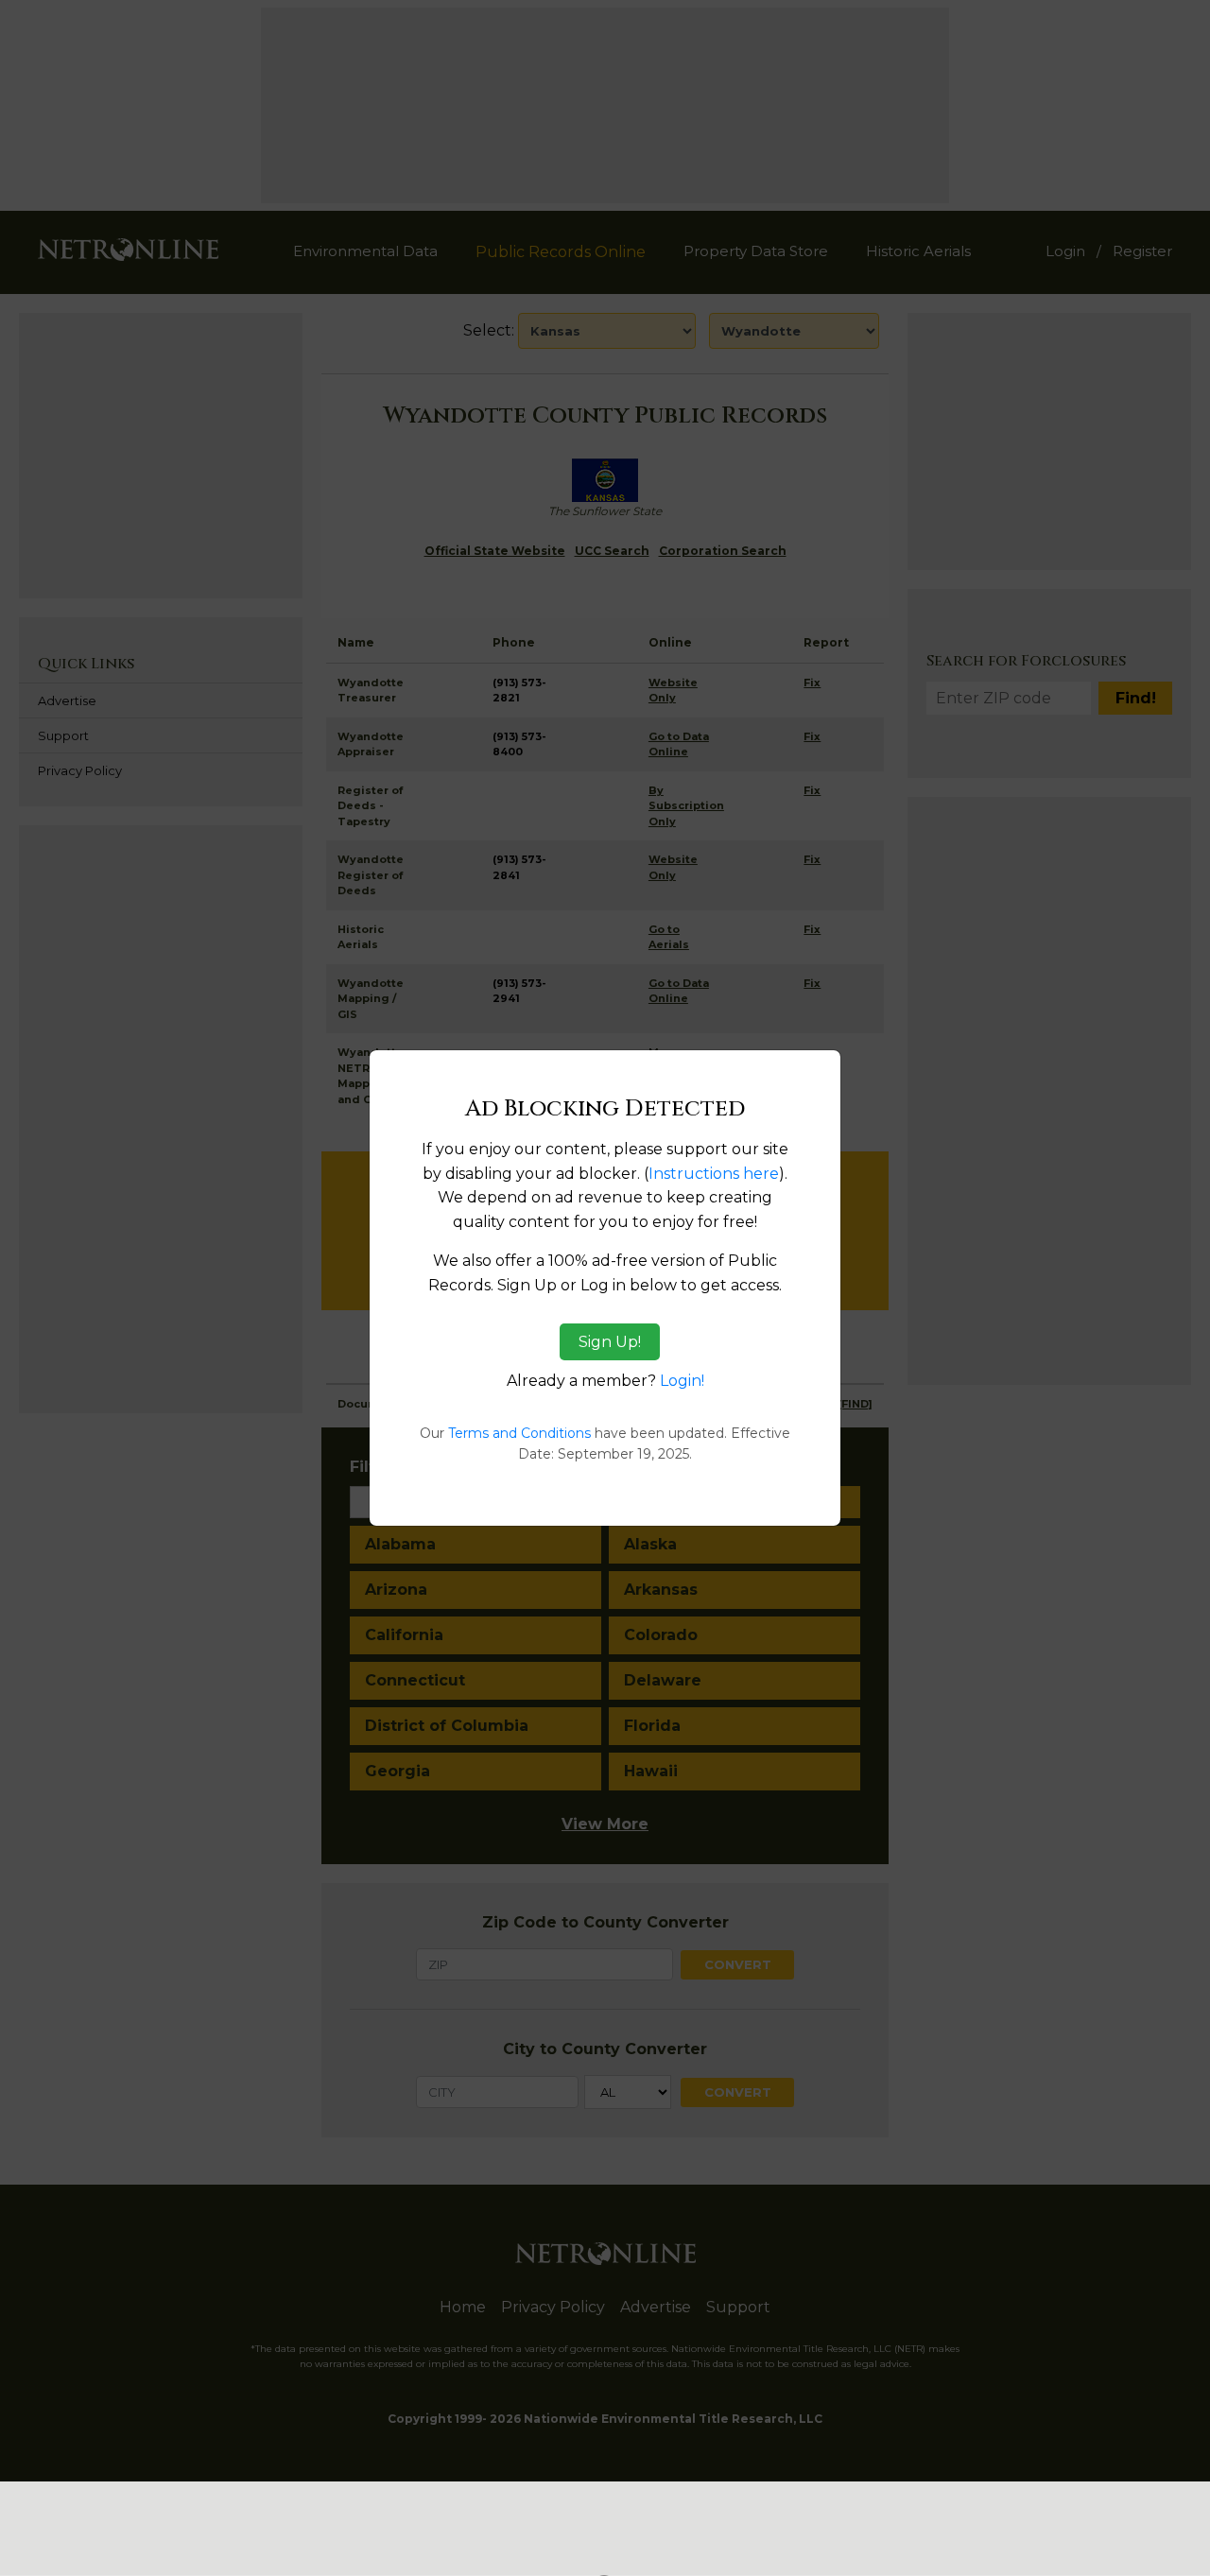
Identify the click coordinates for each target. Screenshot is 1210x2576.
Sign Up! (610, 1342)
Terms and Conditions (519, 1433)
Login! (682, 1381)
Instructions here (714, 1174)
